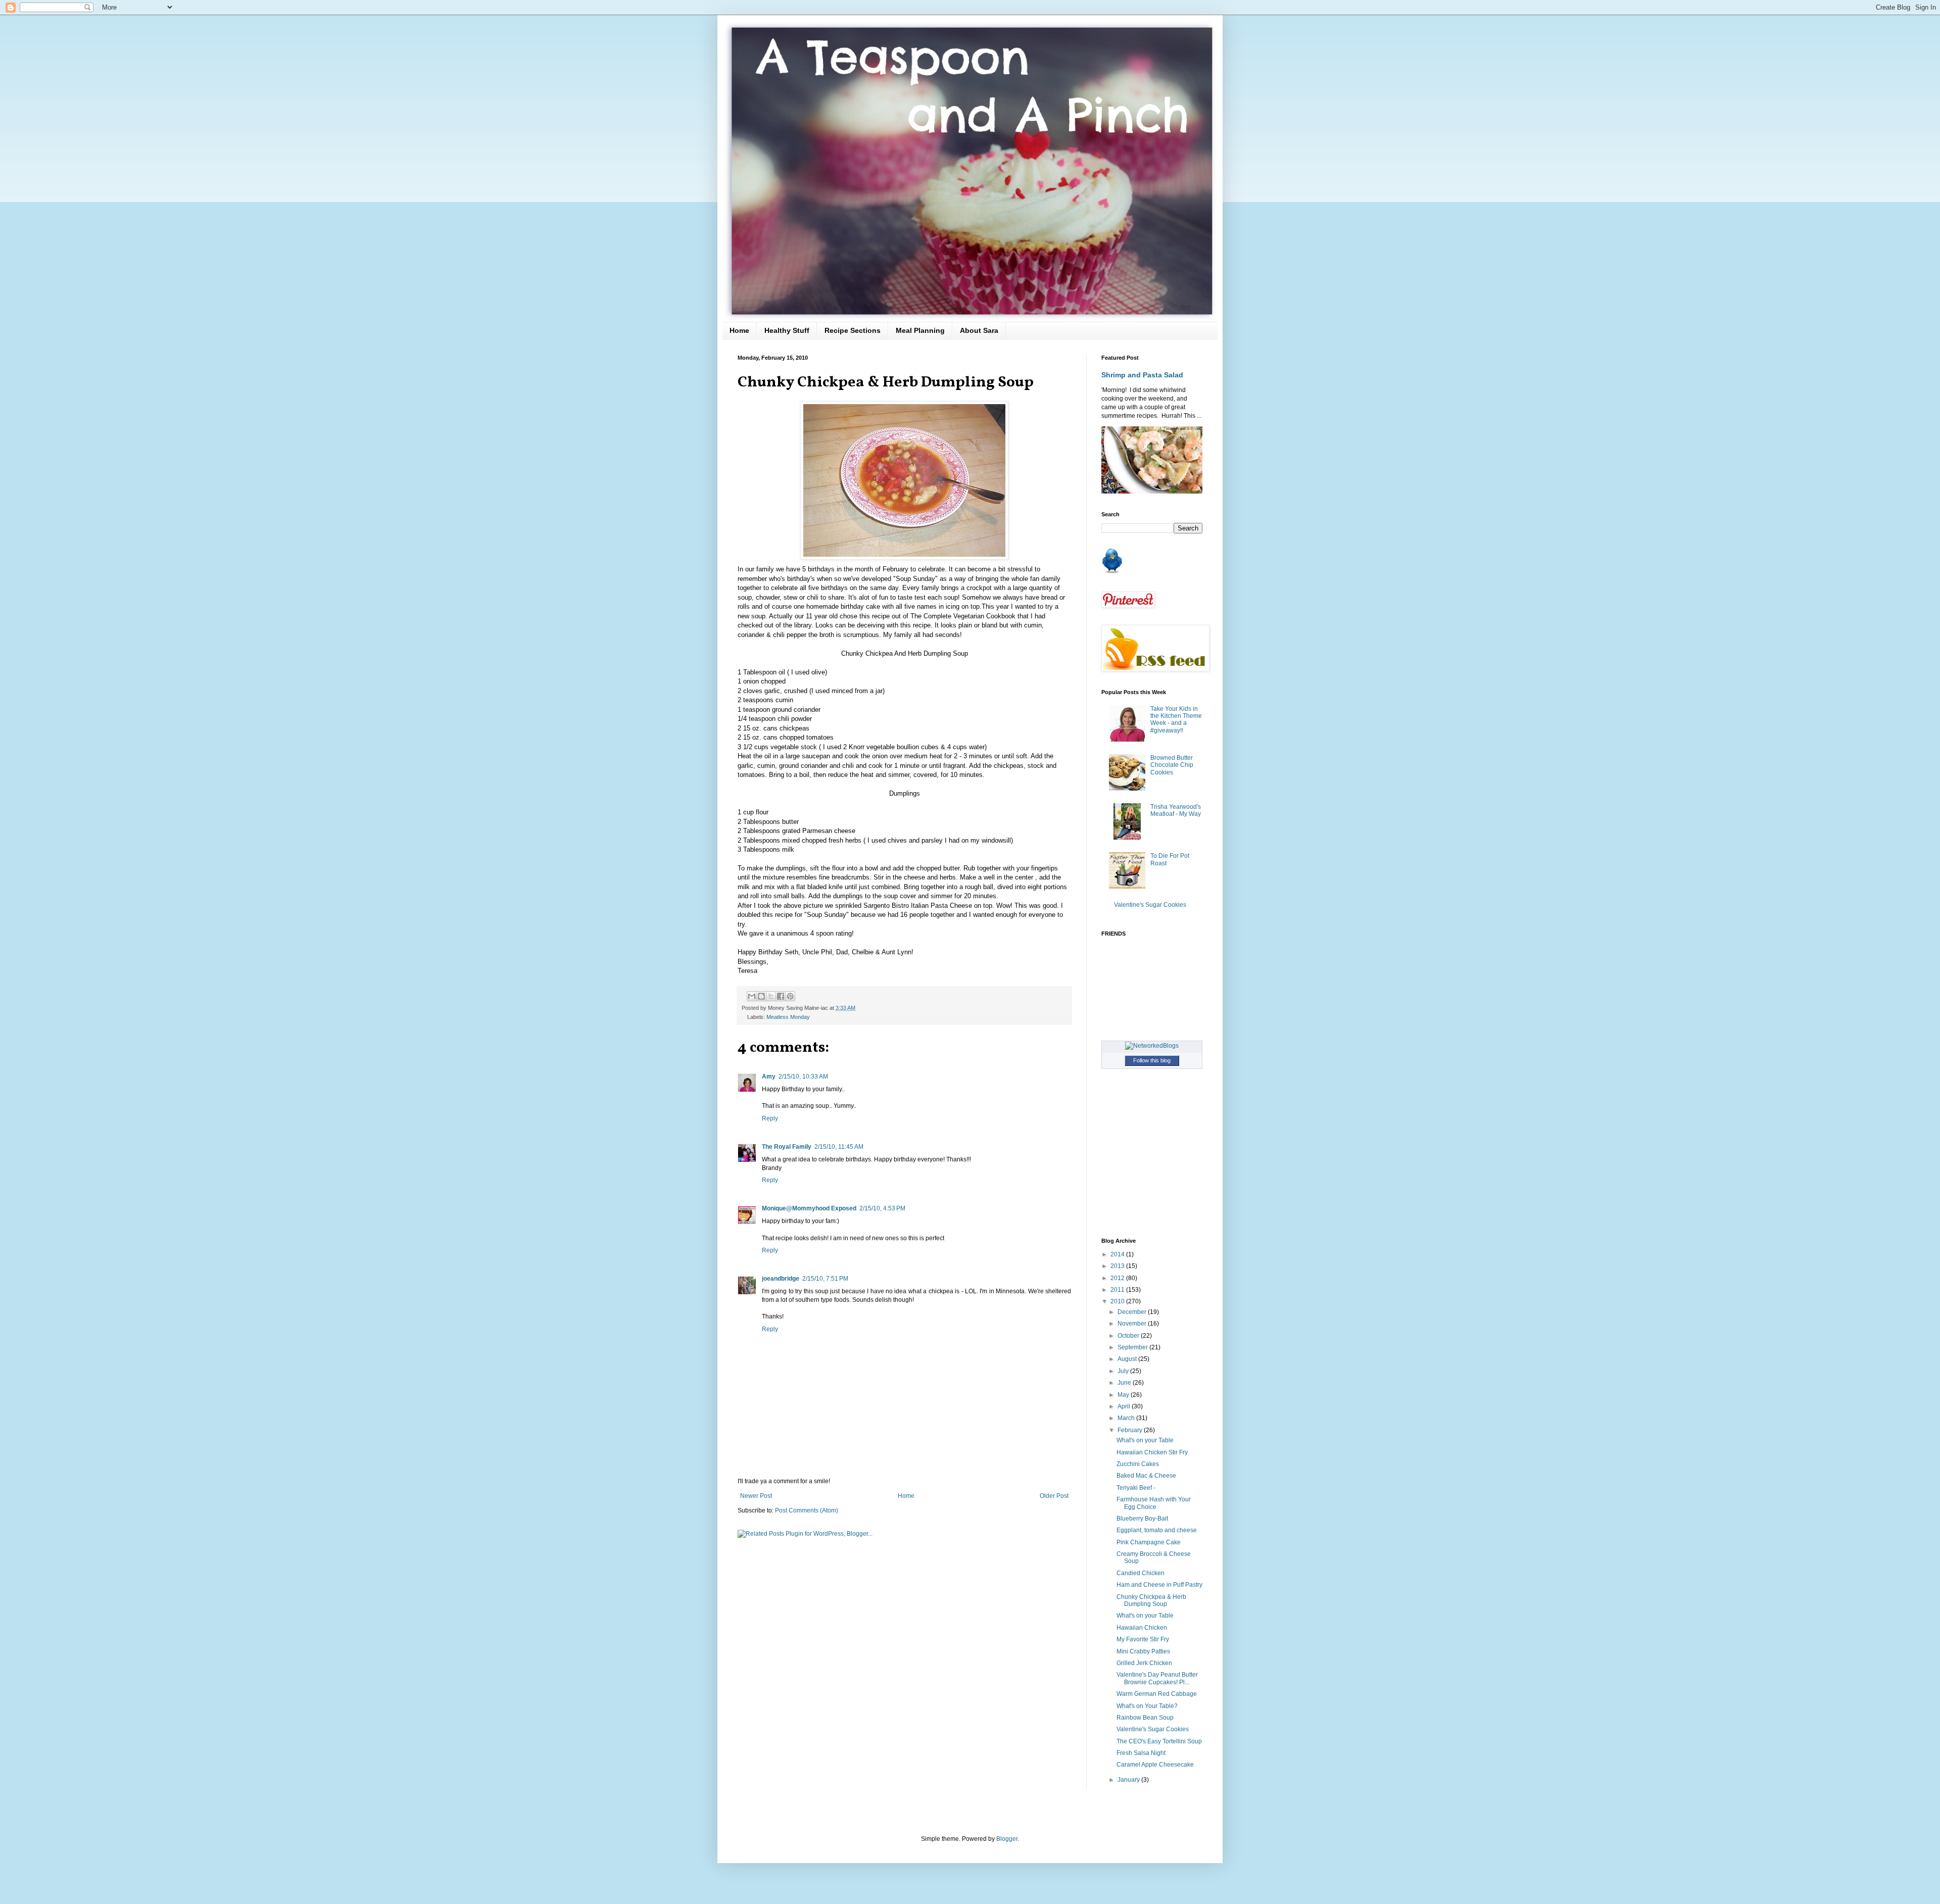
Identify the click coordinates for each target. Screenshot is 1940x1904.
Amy (769, 1077)
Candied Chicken (1141, 1573)
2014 (1118, 1254)
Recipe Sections (853, 330)
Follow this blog (1152, 1060)
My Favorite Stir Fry (1143, 1639)
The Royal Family (787, 1147)
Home (739, 330)
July (1124, 1371)
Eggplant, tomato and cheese (1157, 1530)
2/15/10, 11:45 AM (839, 1147)
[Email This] (752, 996)
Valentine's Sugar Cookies (1150, 905)
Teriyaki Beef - (1136, 1488)
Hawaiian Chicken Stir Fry (1152, 1452)
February (1131, 1430)
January (1129, 1780)
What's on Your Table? (1147, 1706)
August (1128, 1359)
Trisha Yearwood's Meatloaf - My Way (1176, 810)
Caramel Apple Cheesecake (1155, 1765)
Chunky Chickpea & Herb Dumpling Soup (1151, 1600)
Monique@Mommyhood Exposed (809, 1208)
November (1133, 1324)
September (1133, 1347)
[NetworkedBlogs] (1152, 1046)
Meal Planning (920, 330)
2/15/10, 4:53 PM (882, 1208)
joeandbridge (781, 1279)
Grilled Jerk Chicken (1144, 1663)
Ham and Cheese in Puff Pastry (1159, 1585)
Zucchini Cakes (1138, 1464)
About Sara (979, 330)
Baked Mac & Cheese (1146, 1476)
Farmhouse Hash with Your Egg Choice (1154, 1503)
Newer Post (756, 1496)
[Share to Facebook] (781, 996)
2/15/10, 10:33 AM (803, 1077)
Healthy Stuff (787, 330)
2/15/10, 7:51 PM (825, 1279)
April (1125, 1406)
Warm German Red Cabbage (1157, 1694)
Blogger (1007, 1839)
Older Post (1054, 1496)
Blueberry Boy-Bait (1142, 1519)
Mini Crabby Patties (1143, 1651)
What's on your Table (1145, 1440)
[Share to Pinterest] (790, 996)
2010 (1118, 1301)
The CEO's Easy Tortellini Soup (1159, 1741)
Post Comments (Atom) (807, 1510)
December (1133, 1312)
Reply (770, 1118)
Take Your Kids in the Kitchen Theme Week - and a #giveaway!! (1176, 720)
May (1124, 1395)
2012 (1118, 1278)
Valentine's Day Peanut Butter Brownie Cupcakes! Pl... (1157, 1678)
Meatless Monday (788, 1017)
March (1127, 1418)
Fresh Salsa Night (1141, 1753)
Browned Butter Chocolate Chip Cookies (1172, 765)
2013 (1118, 1266)
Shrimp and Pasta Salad (1142, 375)
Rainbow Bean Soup (1145, 1718)
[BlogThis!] (761, 996)
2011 (1118, 1290)
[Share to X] (771, 996)
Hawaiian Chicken (1142, 1628)
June (1125, 1383)
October (1129, 1336)
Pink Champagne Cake (1149, 1542)
